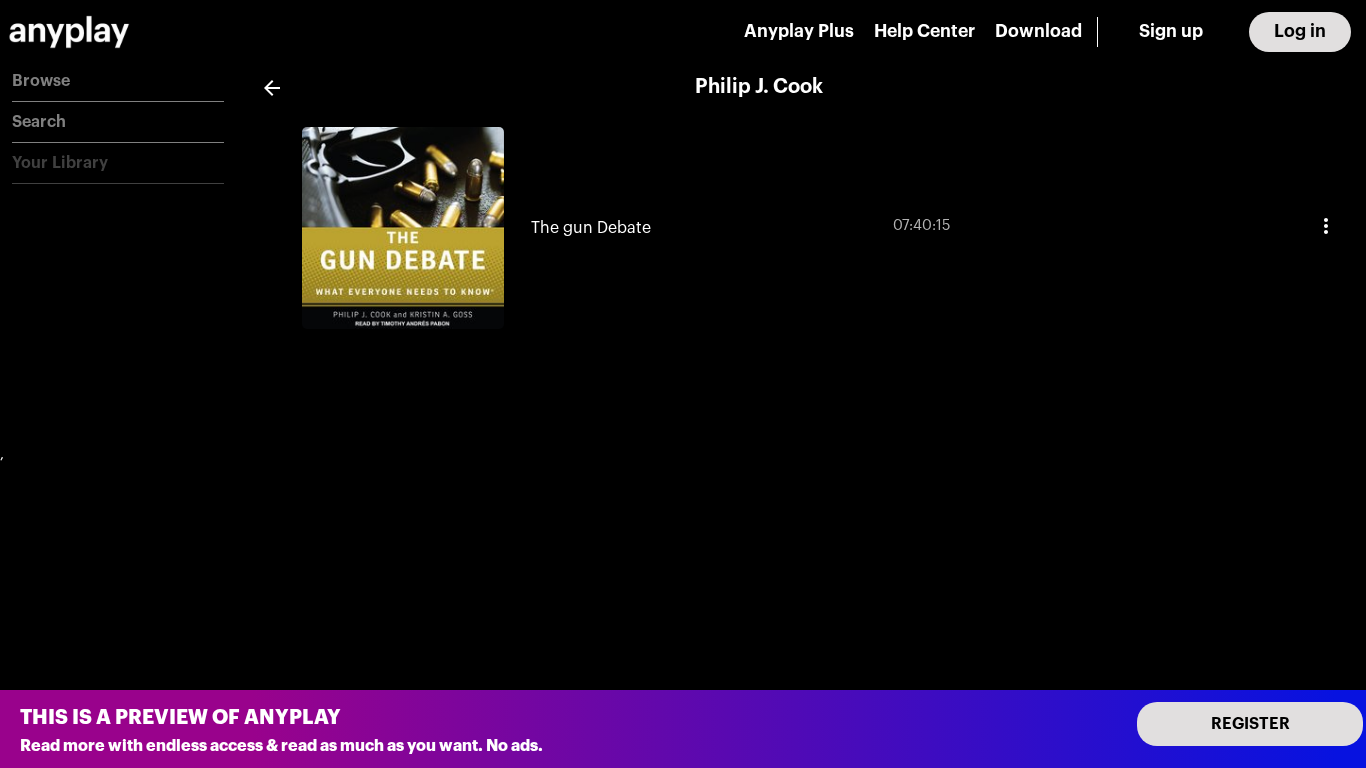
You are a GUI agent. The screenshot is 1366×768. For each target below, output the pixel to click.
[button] (118, 81)
